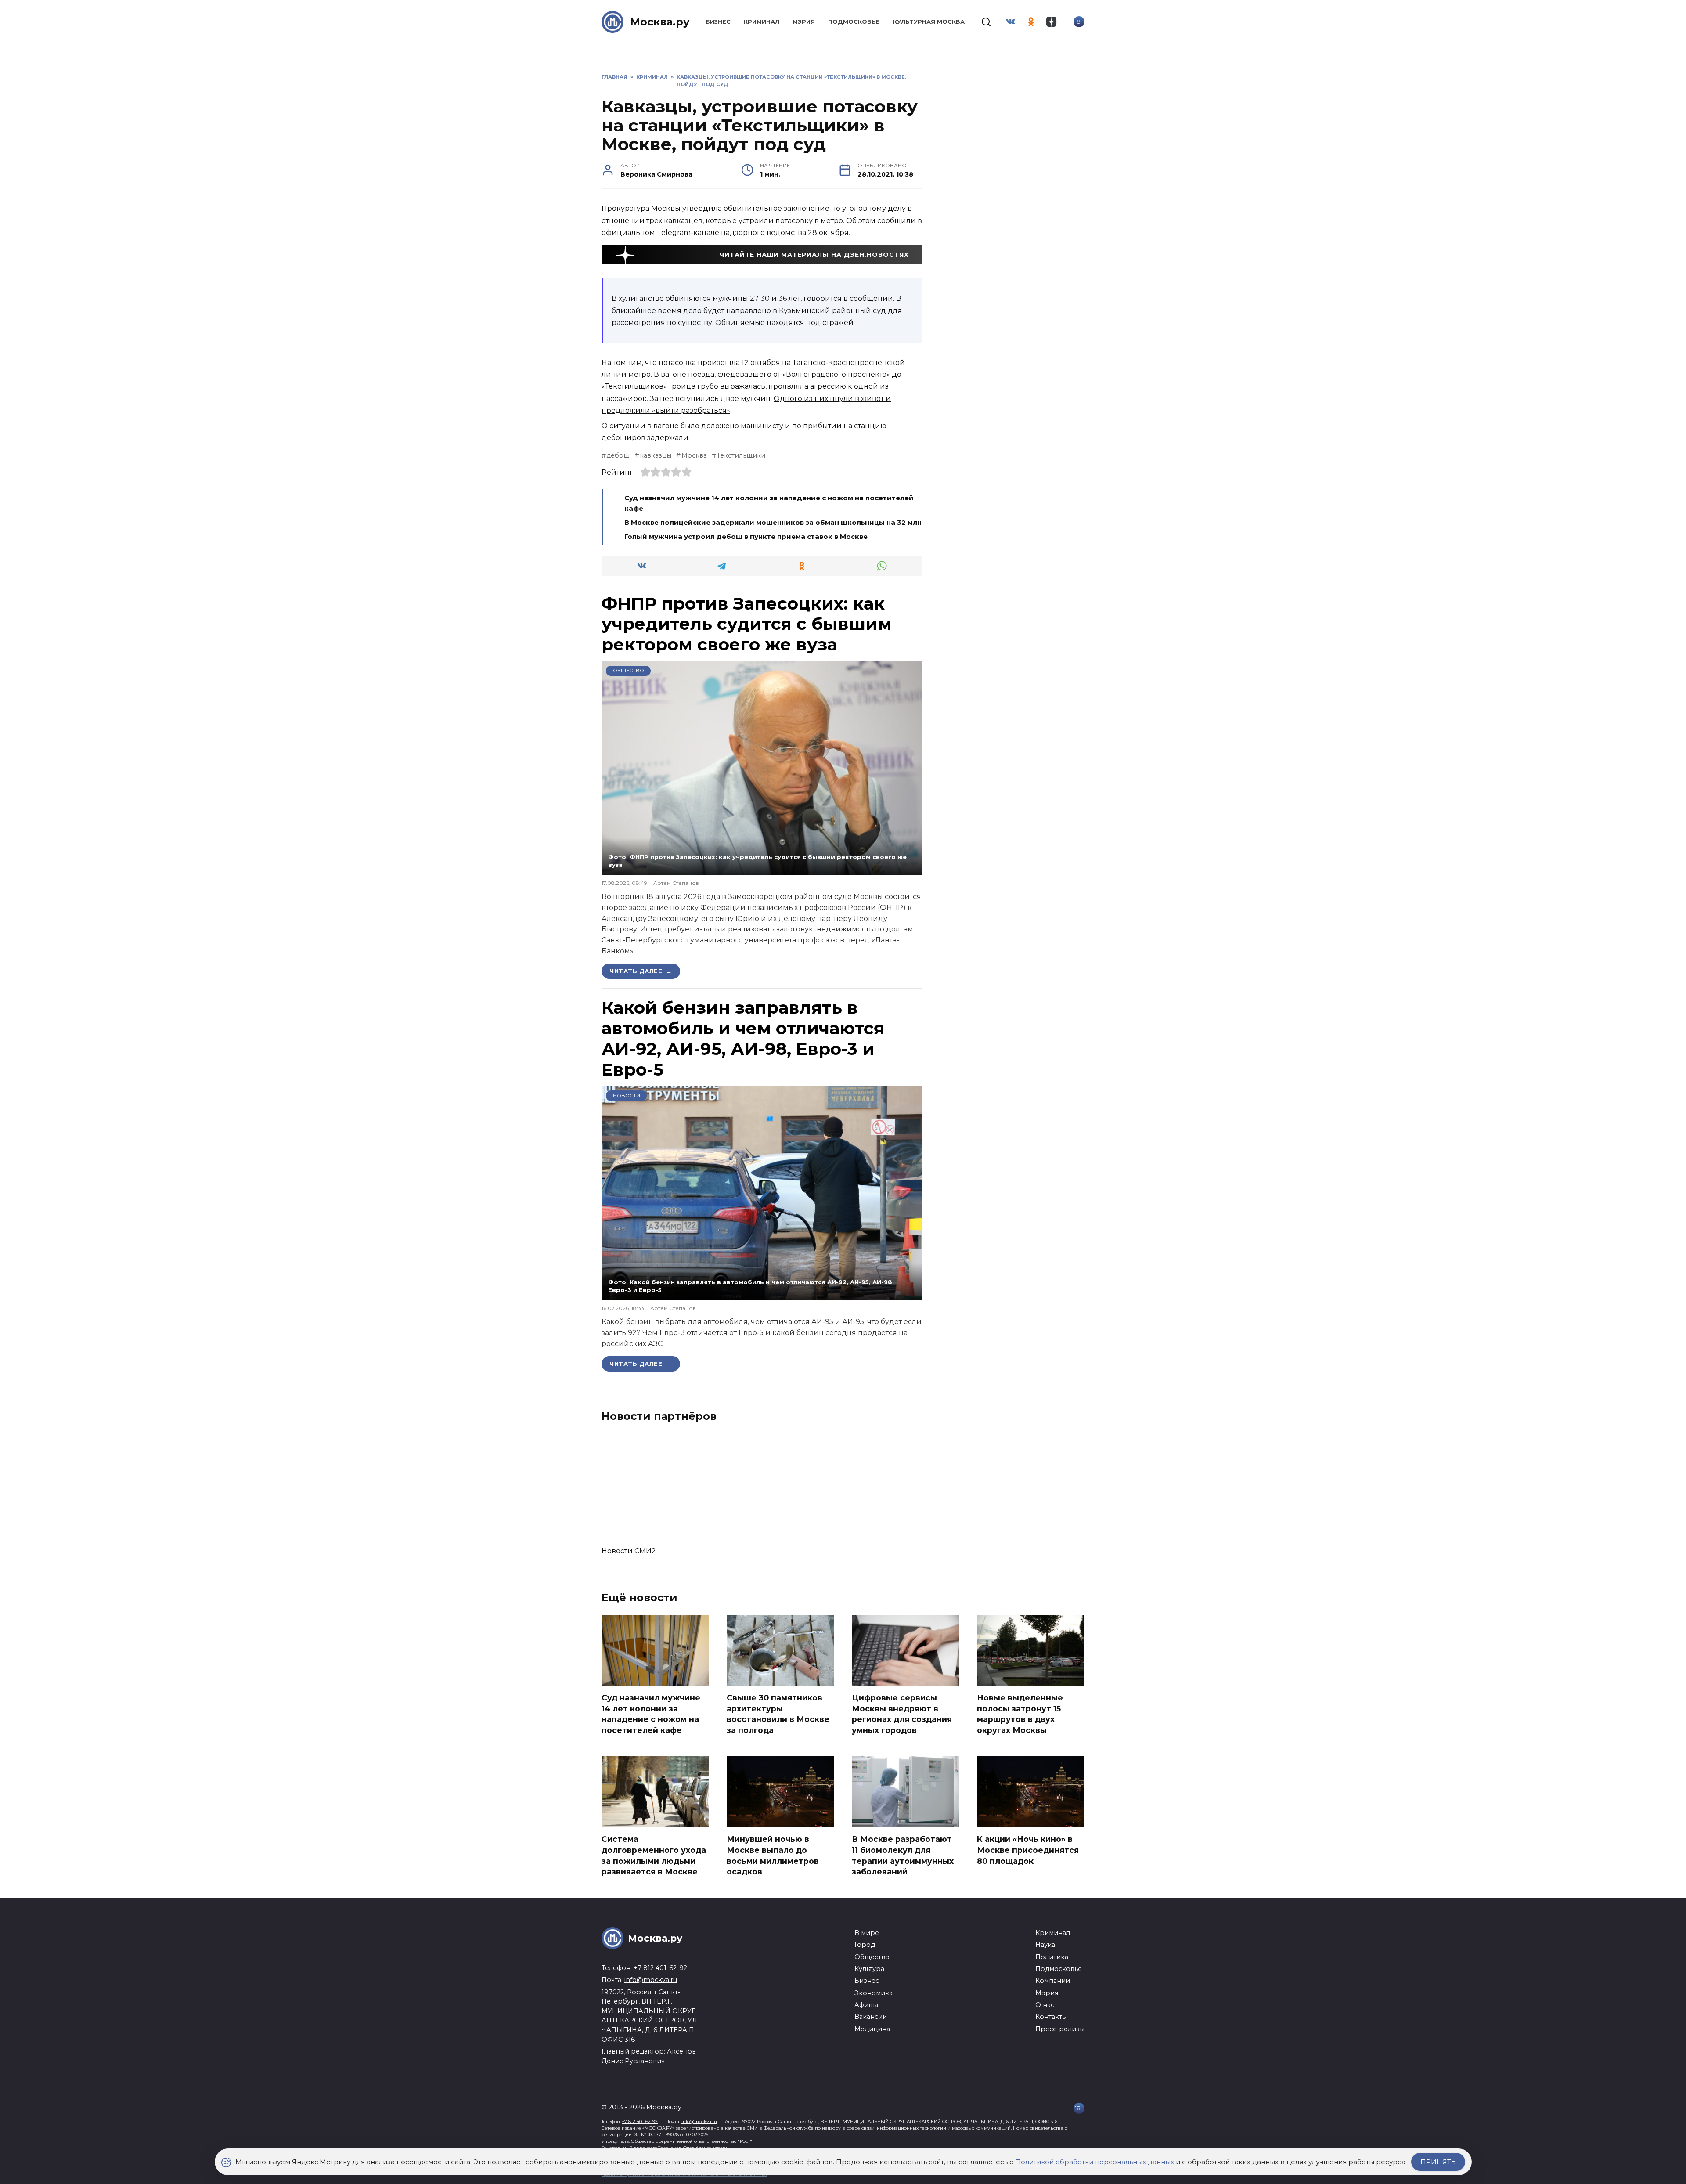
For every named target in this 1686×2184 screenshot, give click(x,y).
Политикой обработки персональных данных (1095, 2162)
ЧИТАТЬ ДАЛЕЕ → (641, 971)
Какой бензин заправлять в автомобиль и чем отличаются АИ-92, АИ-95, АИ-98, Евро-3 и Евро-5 (743, 1038)
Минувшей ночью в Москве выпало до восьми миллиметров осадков (773, 1855)
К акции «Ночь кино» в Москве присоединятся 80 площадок (1028, 1850)
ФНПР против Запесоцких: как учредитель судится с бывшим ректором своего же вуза (747, 624)
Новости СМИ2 (629, 1551)
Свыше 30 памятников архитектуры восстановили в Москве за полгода (778, 1714)
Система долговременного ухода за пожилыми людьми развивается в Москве (654, 1855)
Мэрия (804, 22)
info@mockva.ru (651, 1980)
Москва (694, 455)
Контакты (1051, 2017)
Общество (629, 671)
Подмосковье (854, 22)
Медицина (872, 2029)
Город (865, 1945)
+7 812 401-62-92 (660, 1968)
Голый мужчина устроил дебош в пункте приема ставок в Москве (746, 536)
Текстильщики (741, 455)
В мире (867, 1933)
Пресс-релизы (1060, 2029)
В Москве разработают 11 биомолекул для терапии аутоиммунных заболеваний (903, 1855)
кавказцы (656, 455)
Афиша (866, 2005)
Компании (1053, 1981)
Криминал (762, 22)
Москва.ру (660, 22)
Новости (627, 1096)
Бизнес (718, 22)
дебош (618, 455)
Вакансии (871, 2017)
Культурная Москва (929, 22)
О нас (1045, 2005)
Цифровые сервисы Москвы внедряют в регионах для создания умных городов (902, 1714)
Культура (869, 1969)
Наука (1045, 1945)
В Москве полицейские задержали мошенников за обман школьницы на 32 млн (773, 522)
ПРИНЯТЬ (1438, 2162)
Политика (1052, 1957)
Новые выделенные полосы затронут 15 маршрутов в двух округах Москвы (1020, 1714)
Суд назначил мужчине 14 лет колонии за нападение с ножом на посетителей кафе (651, 1714)
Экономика (874, 1993)
